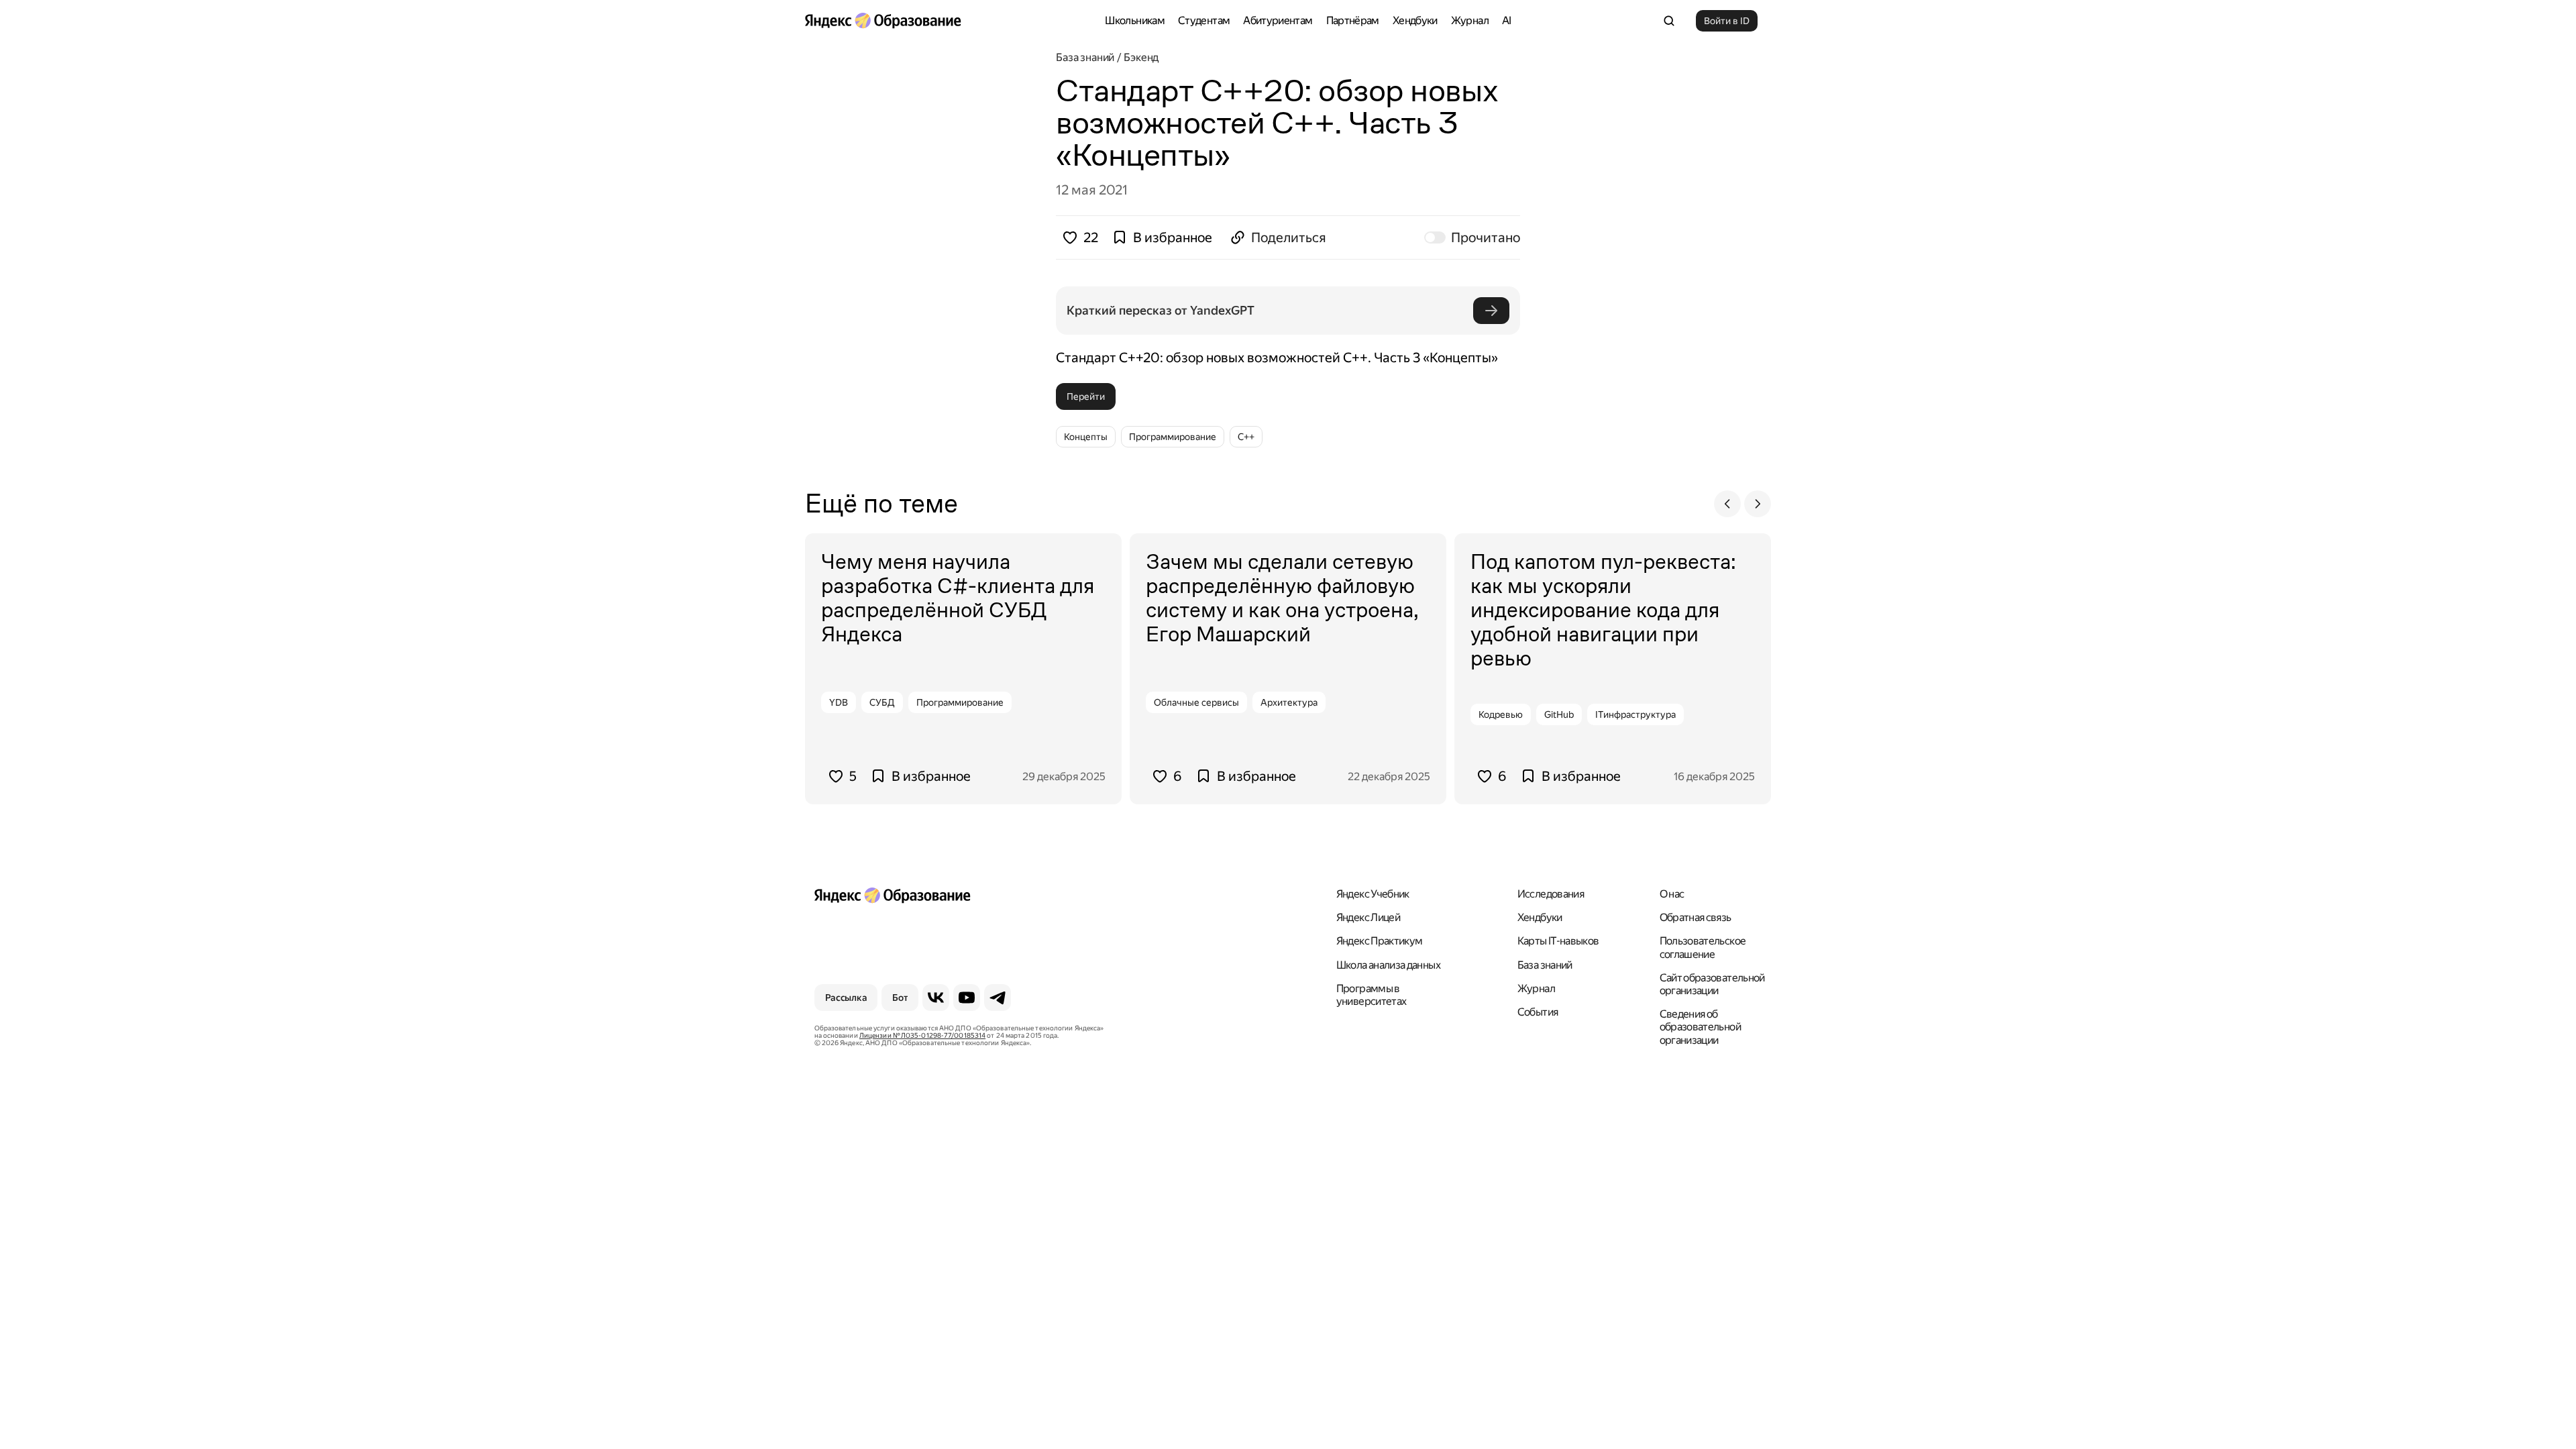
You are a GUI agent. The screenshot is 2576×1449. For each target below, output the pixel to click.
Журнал (1470, 20)
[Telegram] (998, 998)
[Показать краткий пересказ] (1491, 311)
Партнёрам (1353, 20)
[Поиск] (1669, 21)
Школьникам (1135, 20)
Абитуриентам (1278, 20)
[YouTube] (967, 998)
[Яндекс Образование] (883, 21)
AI (1507, 20)
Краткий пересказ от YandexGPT (1161, 310)
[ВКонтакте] (936, 998)
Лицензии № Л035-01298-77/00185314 (922, 1035)
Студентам (1204, 20)
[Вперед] (1758, 504)
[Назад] (1727, 504)
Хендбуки (1415, 20)
